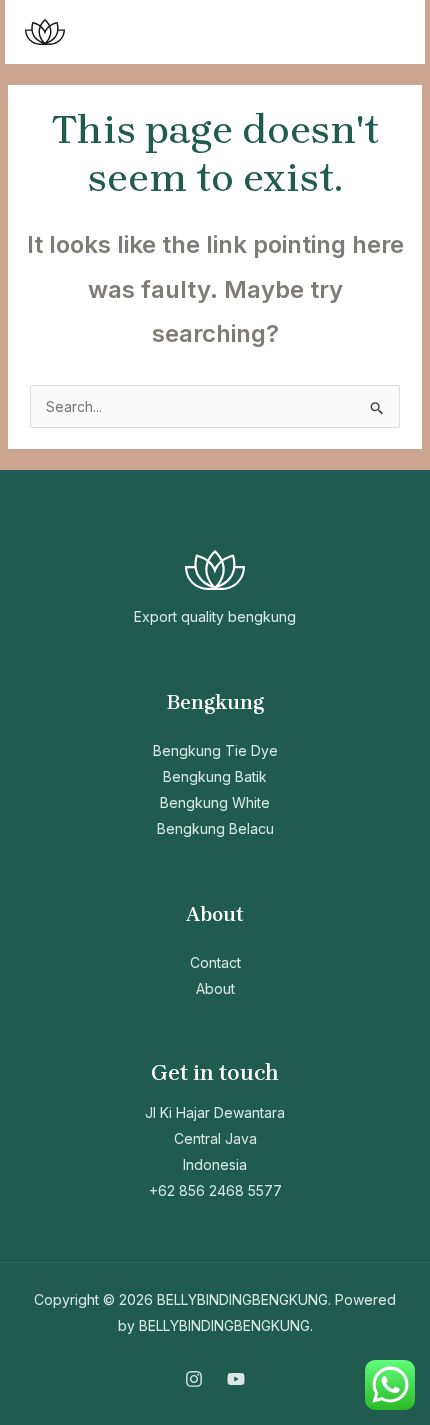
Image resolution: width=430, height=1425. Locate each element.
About (215, 988)
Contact (215, 962)
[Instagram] (194, 1379)
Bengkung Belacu (215, 828)
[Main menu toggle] (384, 32)
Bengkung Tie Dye (215, 750)
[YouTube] (236, 1379)
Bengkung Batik (215, 776)
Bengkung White (215, 802)
